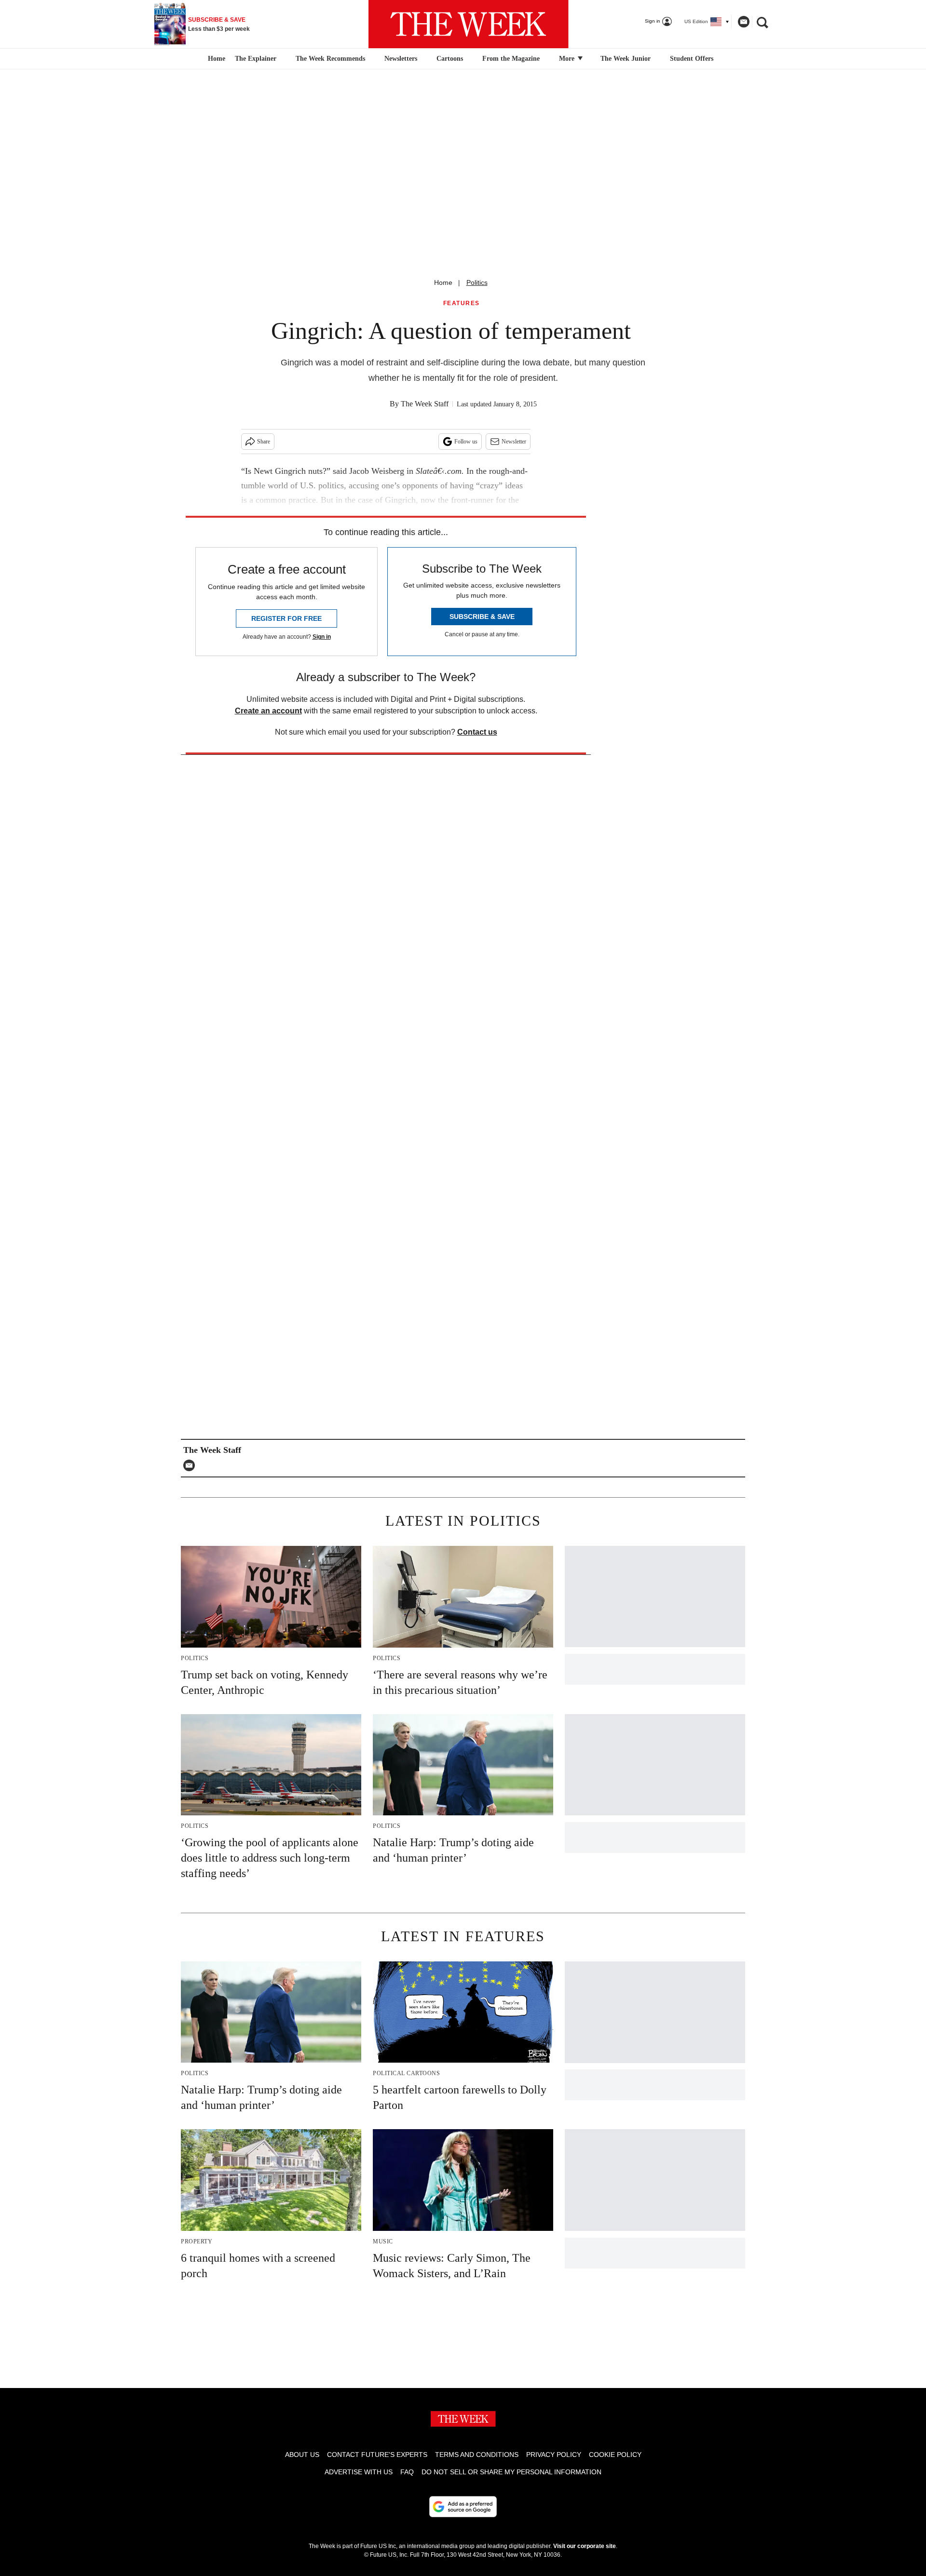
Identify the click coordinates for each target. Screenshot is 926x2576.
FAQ (407, 2472)
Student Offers (692, 59)
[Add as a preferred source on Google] (463, 2507)
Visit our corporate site (585, 2546)
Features (462, 303)
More (568, 59)
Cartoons (450, 59)
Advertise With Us (359, 2472)
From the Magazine (511, 59)
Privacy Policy (554, 2455)
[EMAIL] (191, 1465)
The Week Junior (626, 59)
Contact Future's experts (377, 2455)
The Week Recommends (330, 59)
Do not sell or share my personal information (511, 2472)
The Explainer (256, 59)
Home (443, 282)
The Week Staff (425, 404)
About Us (302, 2455)
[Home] (215, 59)
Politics (477, 282)
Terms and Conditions (477, 2455)
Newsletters (401, 59)
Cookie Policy (615, 2455)
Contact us (477, 732)
